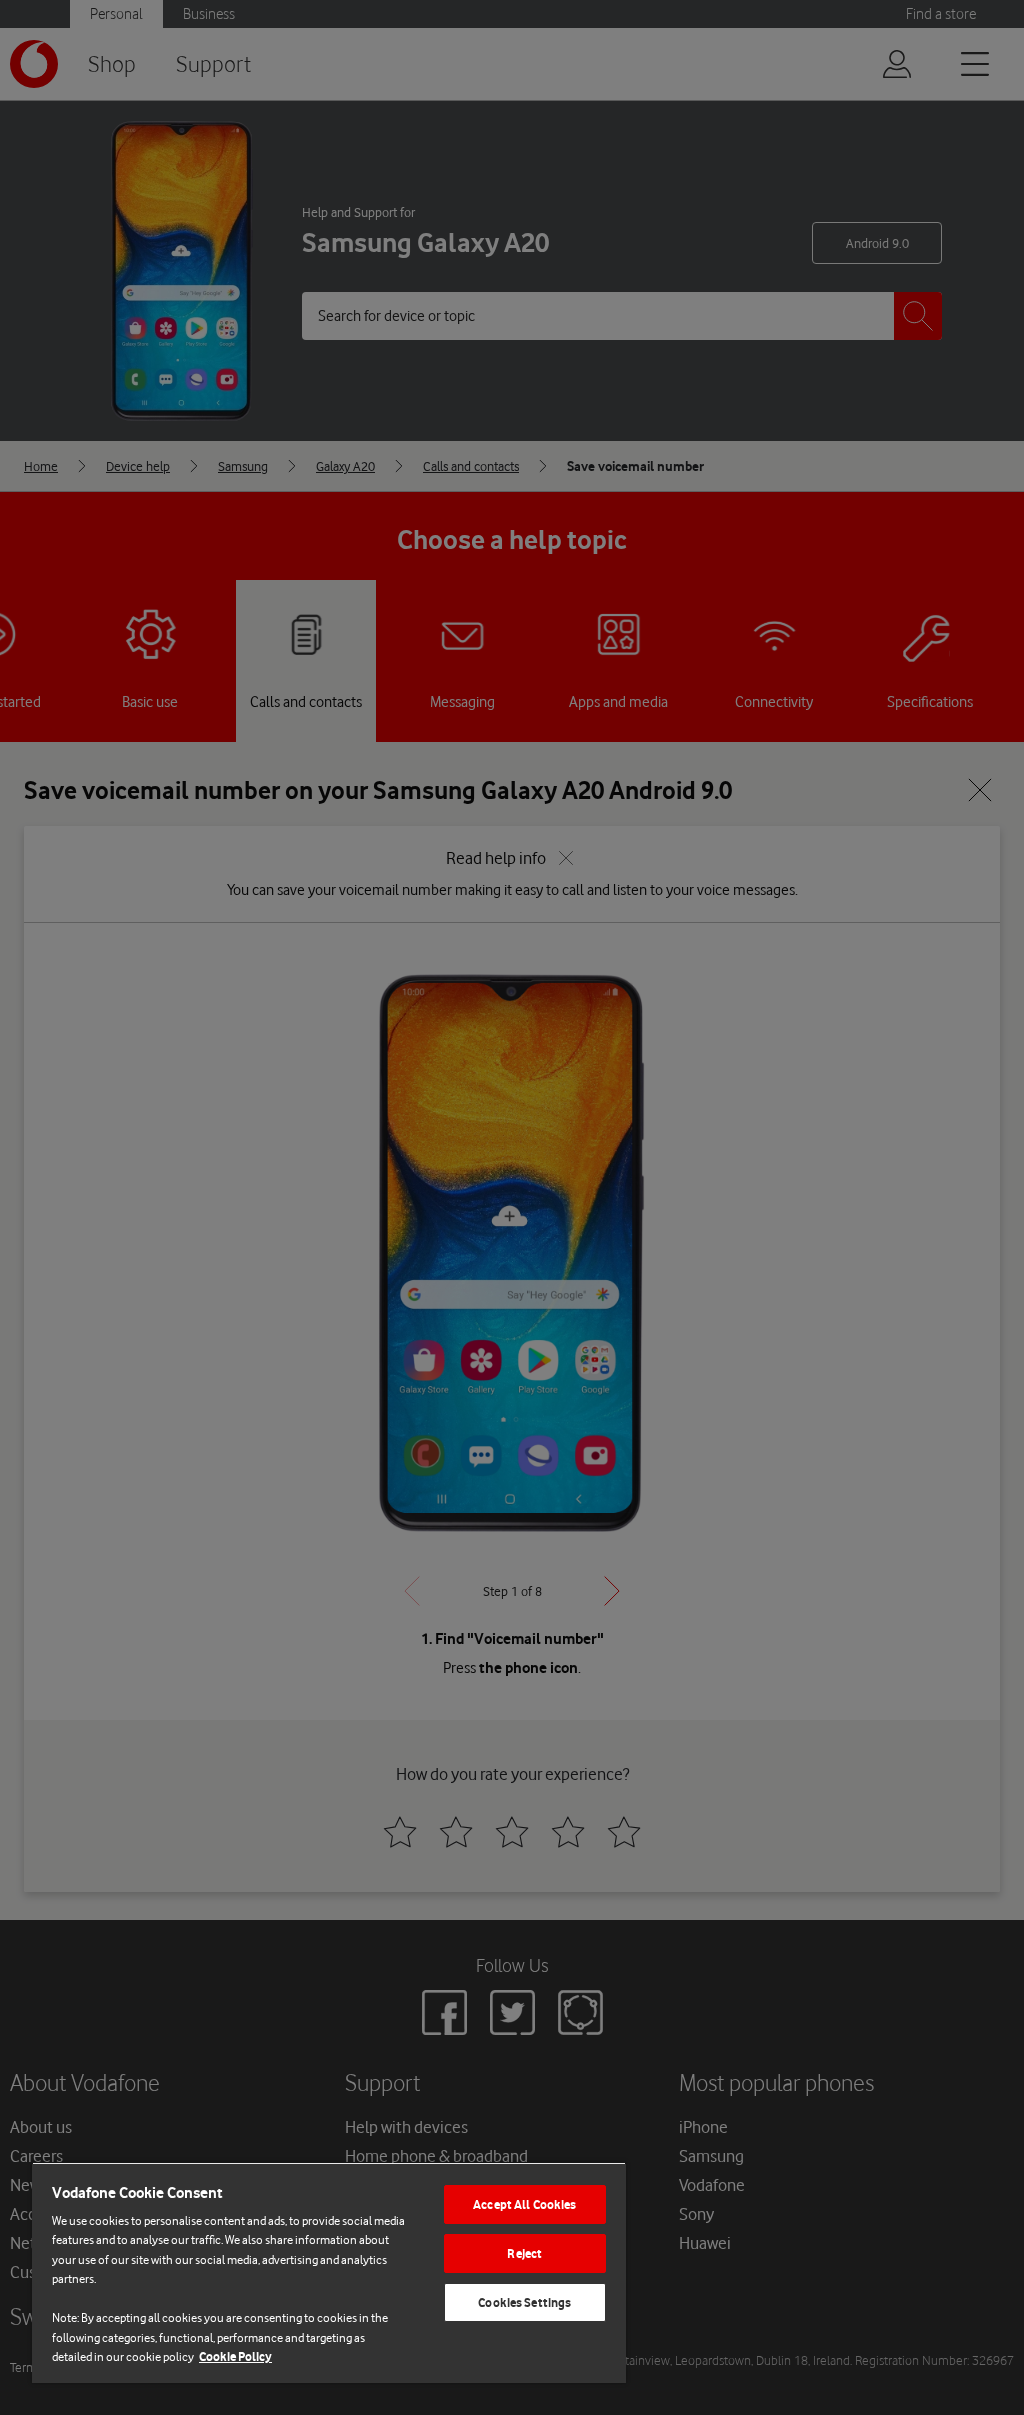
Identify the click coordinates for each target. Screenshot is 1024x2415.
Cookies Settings (524, 2302)
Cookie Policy (235, 2356)
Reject (524, 2253)
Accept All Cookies (524, 2204)
